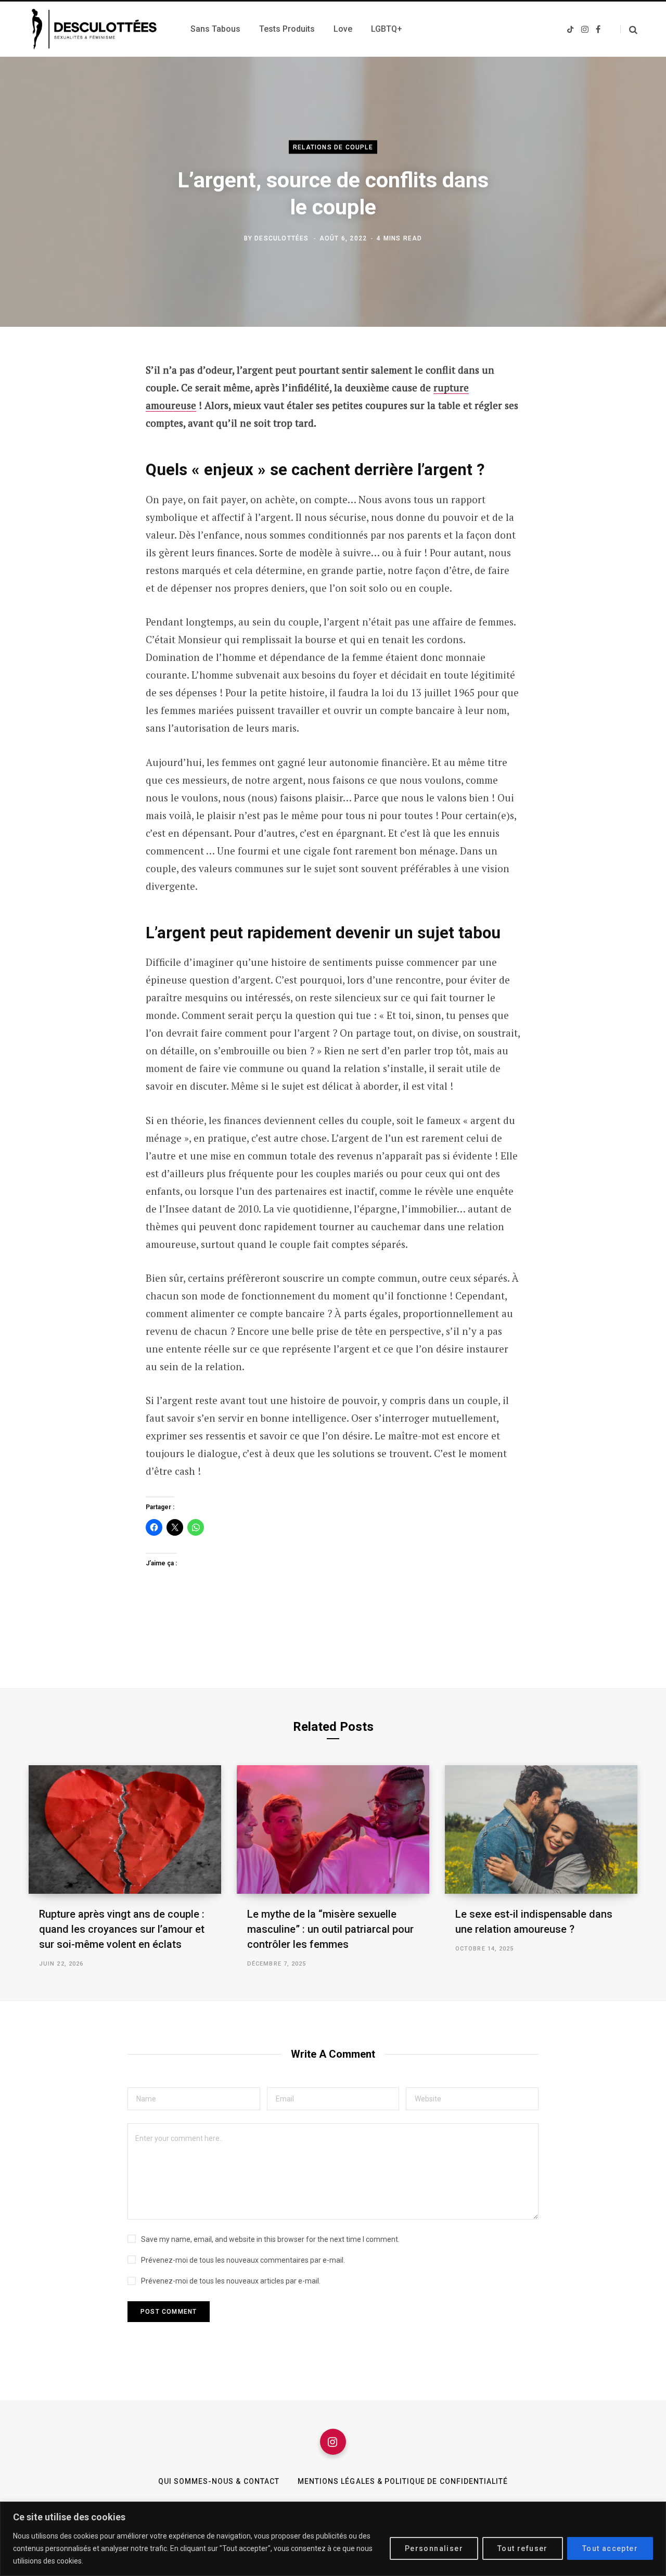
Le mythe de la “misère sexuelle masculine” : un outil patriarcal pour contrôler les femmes (330, 1929)
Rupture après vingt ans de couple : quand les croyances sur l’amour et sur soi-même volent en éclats (122, 1929)
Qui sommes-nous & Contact (219, 2481)
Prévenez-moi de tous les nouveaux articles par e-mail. (231, 2281)
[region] (333, 2539)
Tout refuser (523, 2548)
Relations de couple (333, 147)
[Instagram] (333, 2442)
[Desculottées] (97, 29)
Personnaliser (434, 2548)
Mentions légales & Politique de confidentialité (403, 2481)
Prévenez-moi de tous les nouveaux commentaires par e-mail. (243, 2260)
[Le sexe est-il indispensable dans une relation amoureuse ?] (541, 1829)
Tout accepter (610, 2548)
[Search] (629, 29)
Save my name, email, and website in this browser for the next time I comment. (270, 2239)
